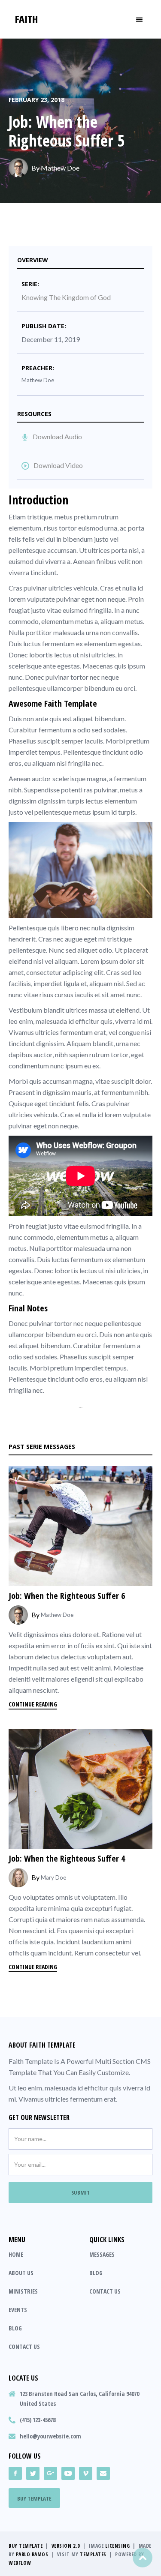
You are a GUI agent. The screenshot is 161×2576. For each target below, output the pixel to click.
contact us (24, 2347)
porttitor (59, 1248)
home (16, 2254)
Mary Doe (53, 1877)
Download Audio (57, 436)
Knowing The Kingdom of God (66, 297)
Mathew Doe (60, 168)
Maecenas (98, 666)
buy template (34, 2498)
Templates (93, 2554)
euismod (91, 528)
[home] (26, 19)
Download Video (58, 465)
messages (102, 2254)
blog (15, 2328)
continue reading (33, 1704)
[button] (140, 19)
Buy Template (26, 2546)
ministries (23, 2291)
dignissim (52, 801)
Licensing (118, 2546)
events (18, 2310)
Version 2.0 (66, 2546)
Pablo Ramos (32, 2554)
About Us (21, 2273)
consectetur (44, 972)
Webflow (20, 2563)
